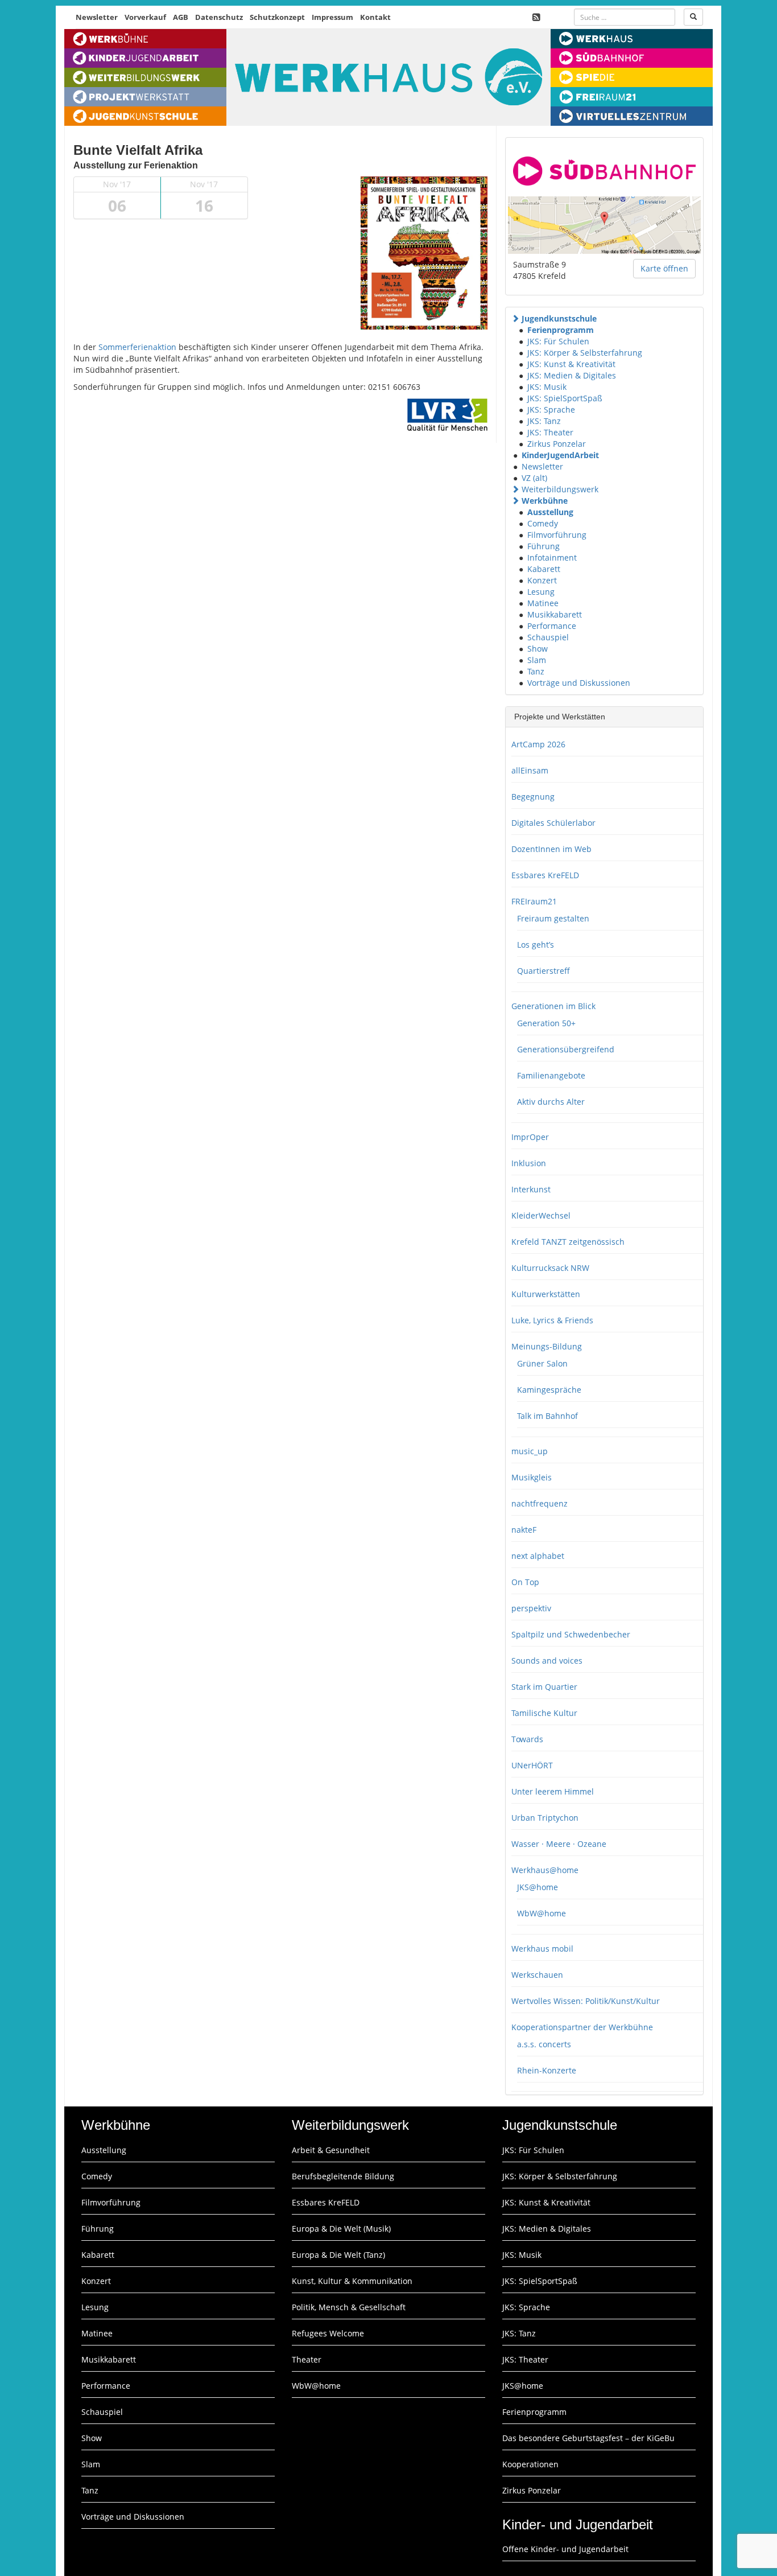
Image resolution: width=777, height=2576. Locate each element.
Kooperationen (530, 2464)
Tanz (536, 671)
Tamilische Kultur (544, 1713)
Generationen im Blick (553, 1006)
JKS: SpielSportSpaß (565, 398)
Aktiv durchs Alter (551, 1102)
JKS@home (538, 1887)
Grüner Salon (542, 1363)
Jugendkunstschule (559, 318)
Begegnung (533, 797)
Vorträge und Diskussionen (579, 683)
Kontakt (375, 17)
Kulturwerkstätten (546, 1294)
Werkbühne (545, 501)
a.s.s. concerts (544, 2044)
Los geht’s (536, 945)
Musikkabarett (555, 614)
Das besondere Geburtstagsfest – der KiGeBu (588, 2438)
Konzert (542, 580)
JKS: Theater (550, 432)
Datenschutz (219, 17)
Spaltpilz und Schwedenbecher (571, 1634)
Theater (307, 2359)
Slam (537, 660)
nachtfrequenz (540, 1503)
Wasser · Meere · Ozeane (559, 1844)
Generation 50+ (546, 1023)
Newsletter (97, 17)
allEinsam (530, 770)
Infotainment (552, 557)
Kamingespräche (549, 1390)
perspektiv (531, 1608)
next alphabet (538, 1556)
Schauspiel (548, 637)
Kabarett (544, 569)
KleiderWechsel (541, 1215)
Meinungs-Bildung (547, 1346)
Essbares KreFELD (545, 875)
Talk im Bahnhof (547, 1416)
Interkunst (531, 1189)
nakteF (524, 1530)
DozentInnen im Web (551, 849)
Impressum (332, 17)
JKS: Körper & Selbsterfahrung (585, 353)
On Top (525, 1582)
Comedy (543, 523)
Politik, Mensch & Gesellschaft (349, 2307)
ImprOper (530, 1137)
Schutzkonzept (277, 17)
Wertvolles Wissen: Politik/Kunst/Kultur (586, 2001)
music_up (530, 1451)
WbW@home (542, 1913)
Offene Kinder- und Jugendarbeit (565, 2549)
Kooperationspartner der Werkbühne (582, 2027)
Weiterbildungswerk (560, 489)
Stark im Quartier (544, 1687)
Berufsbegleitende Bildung (343, 2176)
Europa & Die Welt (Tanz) (338, 2255)
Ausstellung (550, 512)
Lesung (541, 592)
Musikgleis (532, 1477)
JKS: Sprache (551, 410)
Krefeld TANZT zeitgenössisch (568, 1242)
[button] (515, 318)
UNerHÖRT (532, 1765)
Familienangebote (551, 1075)
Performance (552, 626)
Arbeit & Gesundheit (331, 2150)
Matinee (543, 603)
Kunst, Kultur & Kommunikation (352, 2281)
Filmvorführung (557, 535)
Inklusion (529, 1163)
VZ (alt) (534, 478)
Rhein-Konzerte (547, 2070)
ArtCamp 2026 (538, 744)
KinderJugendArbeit (560, 455)
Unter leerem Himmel (553, 1791)
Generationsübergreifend (566, 1049)
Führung (544, 546)
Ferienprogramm (561, 330)
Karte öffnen (664, 268)
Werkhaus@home (545, 1870)
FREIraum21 (534, 901)
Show (538, 649)
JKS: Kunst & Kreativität (571, 364)
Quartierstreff (544, 971)
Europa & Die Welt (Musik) (341, 2229)
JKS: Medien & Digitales (572, 375)
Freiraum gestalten (553, 918)
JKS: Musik (547, 387)
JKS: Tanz (544, 421)
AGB (181, 17)
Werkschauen (537, 1975)
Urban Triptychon (545, 1818)
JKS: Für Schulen (558, 341)
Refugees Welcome (328, 2333)
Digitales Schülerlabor (553, 823)
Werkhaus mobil (542, 1949)
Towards (527, 1739)
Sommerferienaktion (137, 347)
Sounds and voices (547, 1661)
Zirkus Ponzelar (557, 444)
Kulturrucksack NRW (550, 1268)
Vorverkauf (145, 17)
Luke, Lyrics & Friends (552, 1320)
